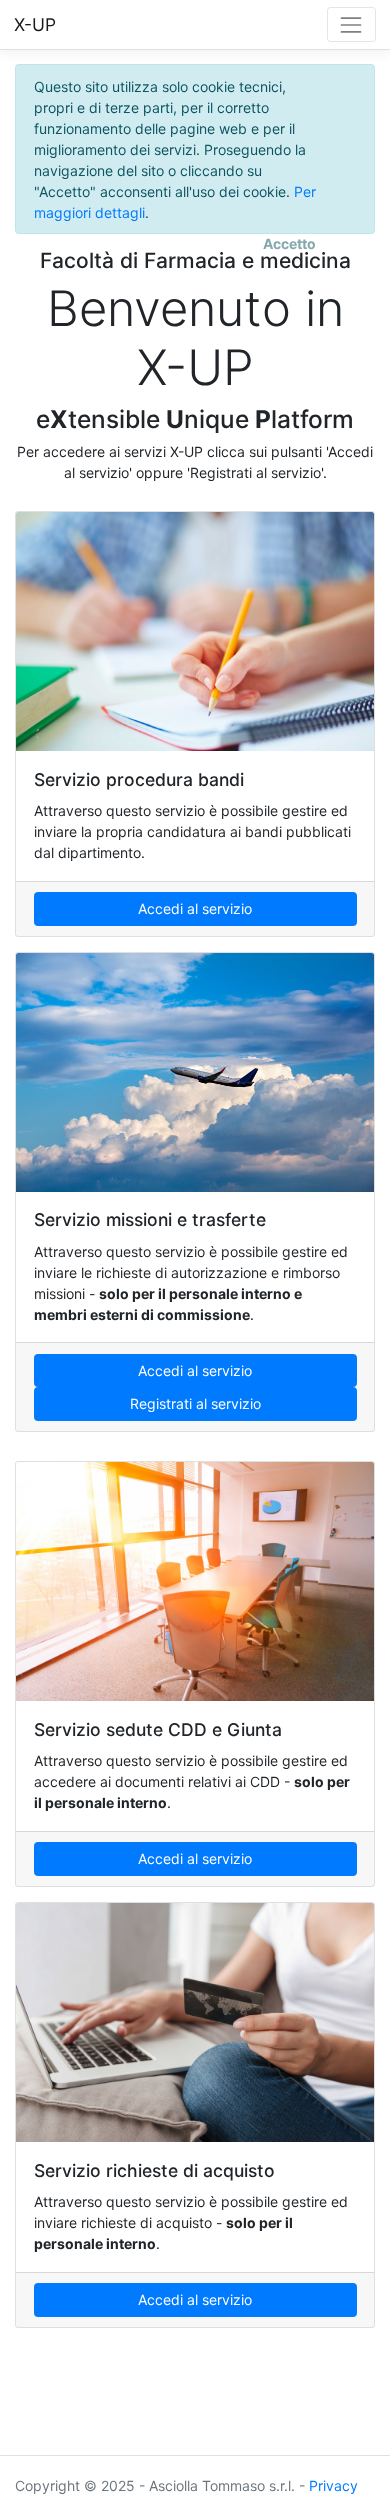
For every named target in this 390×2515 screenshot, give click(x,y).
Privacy (333, 2485)
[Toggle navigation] (351, 24)
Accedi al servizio (195, 908)
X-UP (35, 24)
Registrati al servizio (195, 1403)
